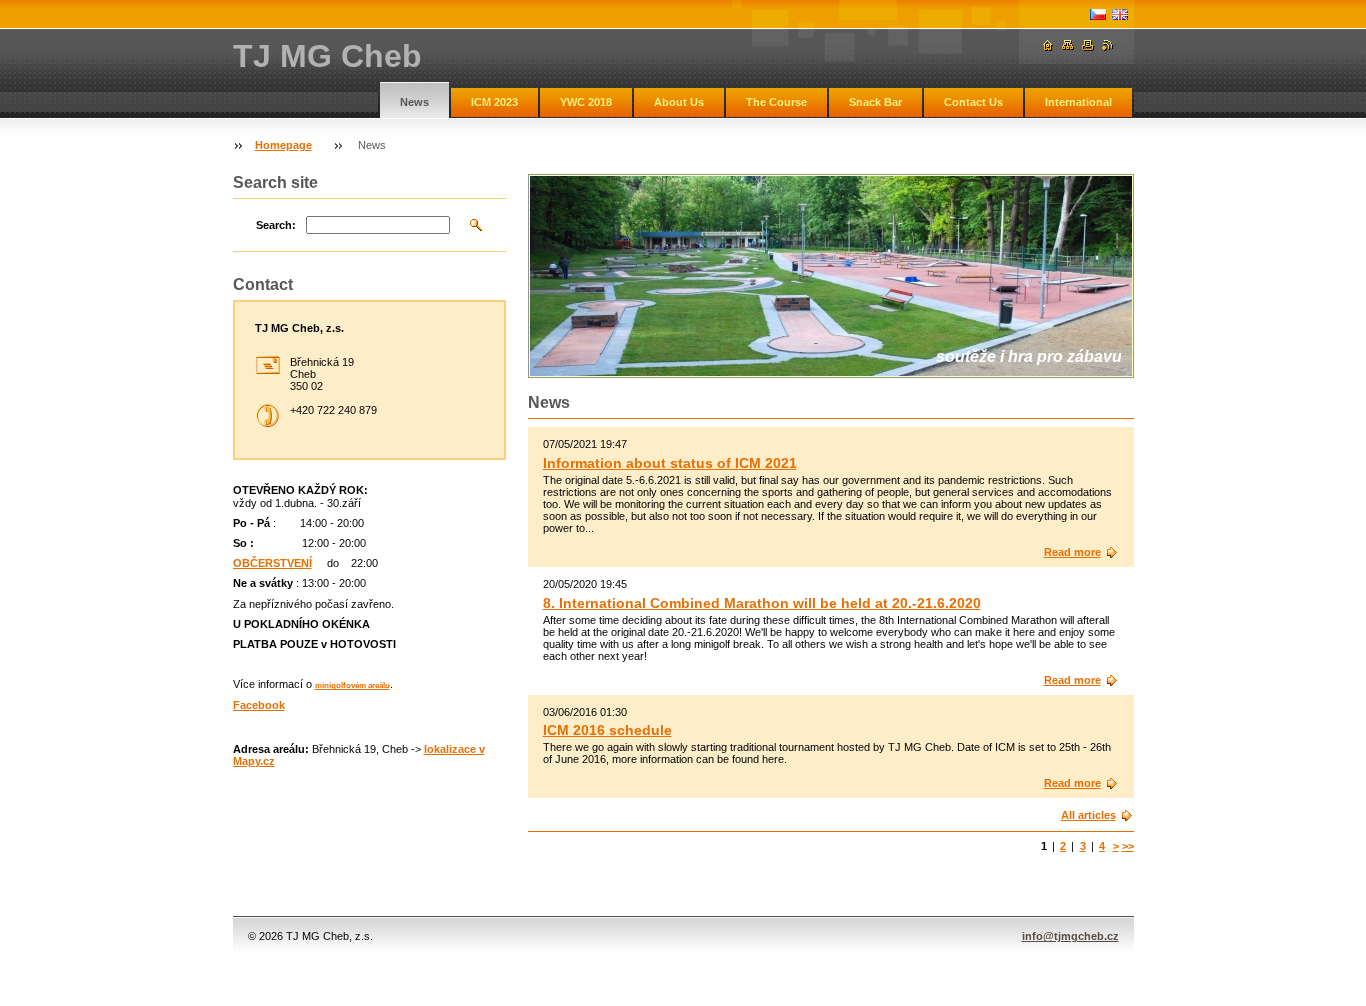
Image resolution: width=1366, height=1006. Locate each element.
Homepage (283, 145)
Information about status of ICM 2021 (670, 463)
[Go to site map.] (1068, 45)
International (1078, 102)
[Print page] (1088, 45)
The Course (776, 102)
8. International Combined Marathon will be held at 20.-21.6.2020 (762, 603)
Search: (276, 225)
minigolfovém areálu (352, 685)
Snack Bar (875, 102)
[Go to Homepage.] (1048, 45)
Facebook (259, 705)
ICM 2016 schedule (607, 730)
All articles (1088, 815)
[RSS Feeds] (1108, 45)
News (414, 102)
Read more (1072, 552)
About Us (679, 102)
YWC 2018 (586, 102)
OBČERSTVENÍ (272, 563)
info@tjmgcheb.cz (1070, 936)
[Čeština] (1098, 14)
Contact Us (973, 102)
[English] (1120, 14)
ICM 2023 (494, 102)
